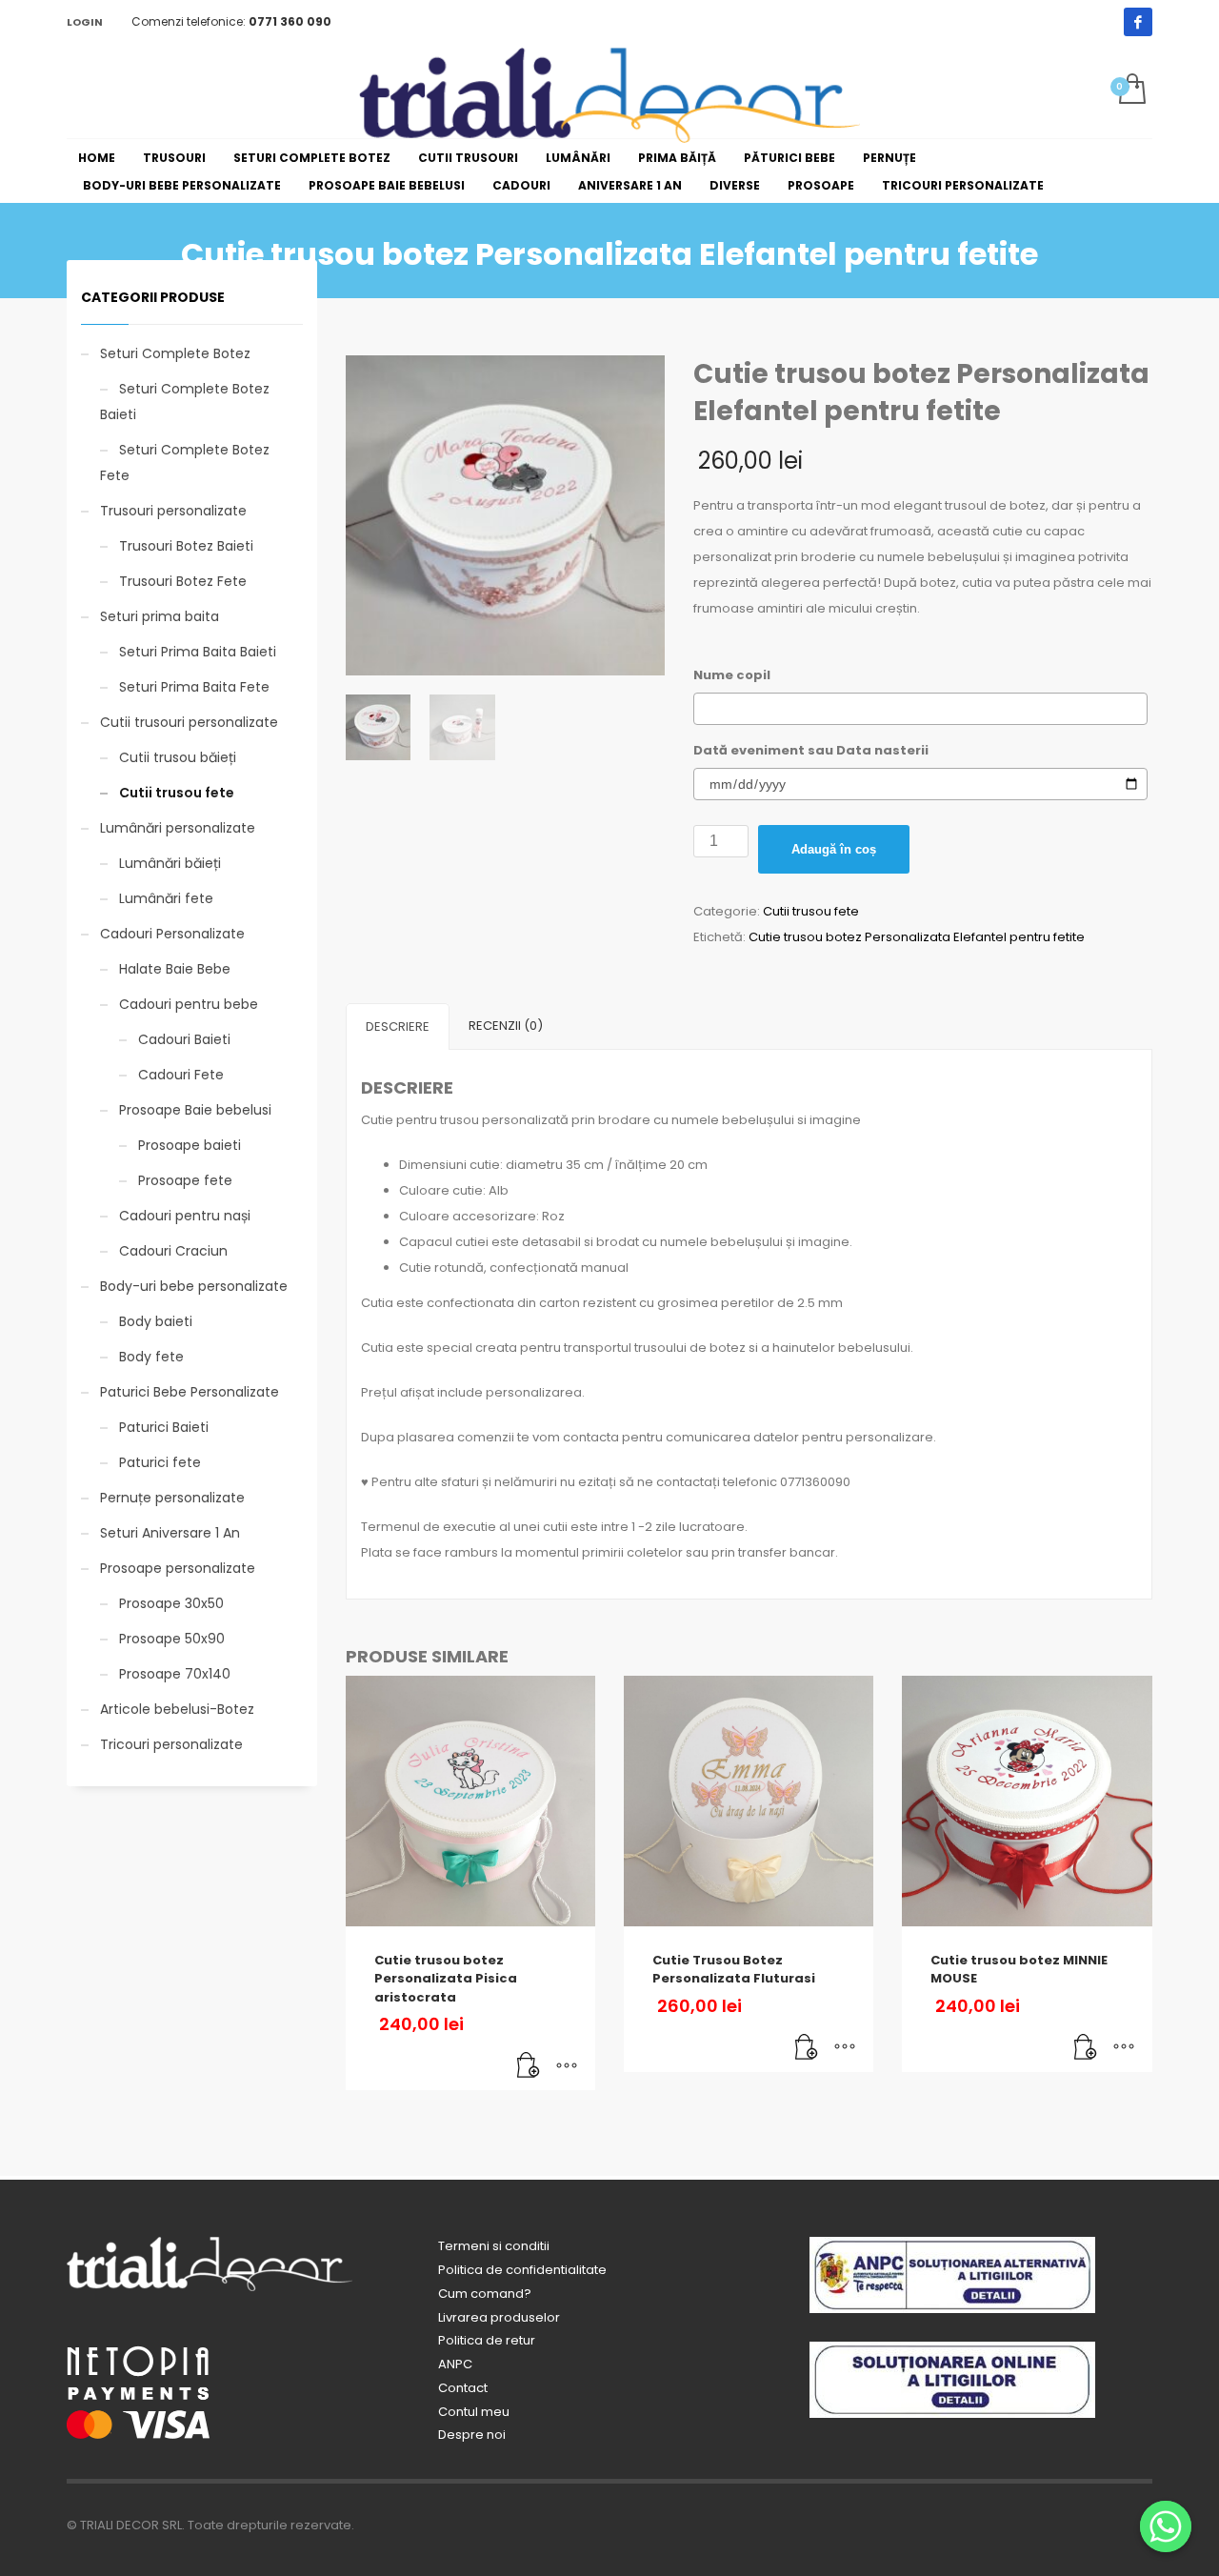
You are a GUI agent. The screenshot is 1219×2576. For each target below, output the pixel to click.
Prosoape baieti (190, 1145)
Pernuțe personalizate (172, 1498)
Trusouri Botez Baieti (186, 546)
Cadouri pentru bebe (189, 1004)
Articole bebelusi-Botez (177, 1709)
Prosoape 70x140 (175, 1674)
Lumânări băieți (170, 863)
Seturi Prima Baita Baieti (198, 652)
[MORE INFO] (567, 2066)
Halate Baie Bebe (175, 969)
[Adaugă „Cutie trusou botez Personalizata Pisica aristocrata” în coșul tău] (529, 2066)
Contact (463, 2388)
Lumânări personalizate (178, 828)
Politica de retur (487, 2340)
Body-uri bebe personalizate (194, 1286)
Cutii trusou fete (811, 911)
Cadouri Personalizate (172, 934)
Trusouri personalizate (173, 511)
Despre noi (472, 2435)
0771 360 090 (290, 21)
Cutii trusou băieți (178, 757)
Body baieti (156, 1321)
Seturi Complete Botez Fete (185, 463)
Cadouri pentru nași (185, 1216)
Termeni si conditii (494, 2246)
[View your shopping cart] (1131, 91)
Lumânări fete (166, 898)
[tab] (398, 1026)
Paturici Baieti (164, 1427)
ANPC (455, 2364)
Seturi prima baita (160, 616)
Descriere (398, 1026)
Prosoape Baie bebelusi (195, 1110)
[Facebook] (1138, 22)
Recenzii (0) (506, 1026)
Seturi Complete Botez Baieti (185, 402)
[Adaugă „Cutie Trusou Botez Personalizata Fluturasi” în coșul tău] (807, 2048)
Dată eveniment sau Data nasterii (811, 750)
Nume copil (732, 675)
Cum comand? (485, 2294)
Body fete (151, 1357)
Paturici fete (160, 1462)
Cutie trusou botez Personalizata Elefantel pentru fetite (917, 937)
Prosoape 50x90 (172, 1639)
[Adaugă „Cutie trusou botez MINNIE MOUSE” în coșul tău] (1086, 2048)
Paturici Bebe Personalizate (190, 1392)
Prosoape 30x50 (171, 1603)
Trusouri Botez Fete (183, 581)
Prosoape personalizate (178, 1568)
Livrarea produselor (499, 2317)
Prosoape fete (185, 1180)
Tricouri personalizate (171, 1744)
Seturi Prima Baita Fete (194, 687)
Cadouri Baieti (184, 1039)
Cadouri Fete (181, 1075)
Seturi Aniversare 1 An (170, 1533)
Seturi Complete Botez (175, 353)
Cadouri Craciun (173, 1251)
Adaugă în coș (834, 849)
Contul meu (474, 2412)
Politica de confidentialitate (522, 2270)
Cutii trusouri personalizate (189, 722)
